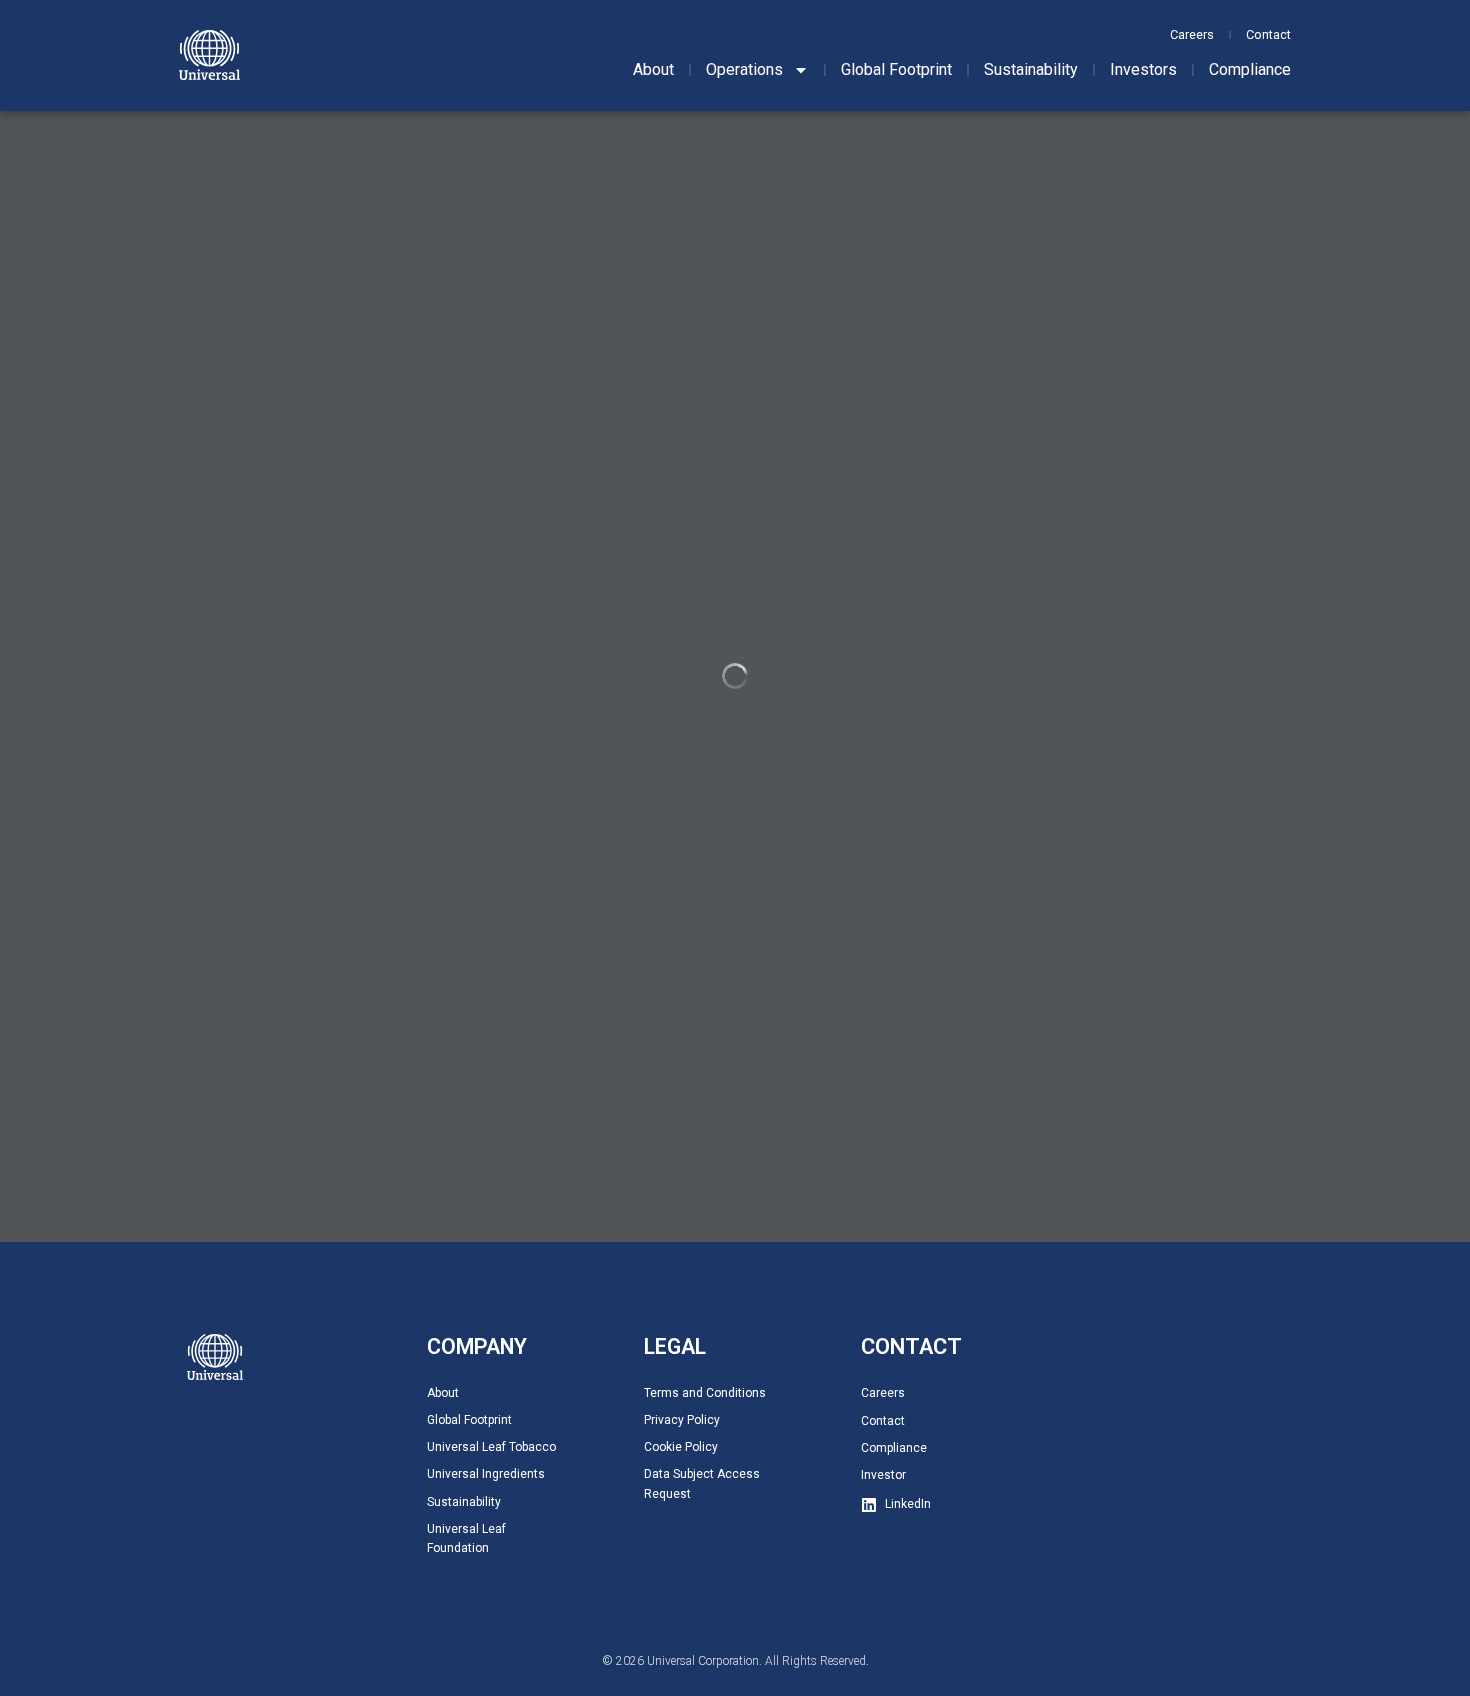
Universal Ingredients (486, 1474)
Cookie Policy (681, 1447)
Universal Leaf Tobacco (491, 1447)
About (653, 69)
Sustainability (1031, 69)
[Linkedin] (869, 1505)
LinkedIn (908, 1504)
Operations (744, 69)
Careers (1192, 34)
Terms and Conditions (705, 1393)
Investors (1143, 69)
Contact (1268, 34)
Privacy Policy (682, 1420)
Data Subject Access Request (702, 1483)
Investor (883, 1475)
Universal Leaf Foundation (466, 1538)
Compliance (1250, 69)
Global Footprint (896, 69)
